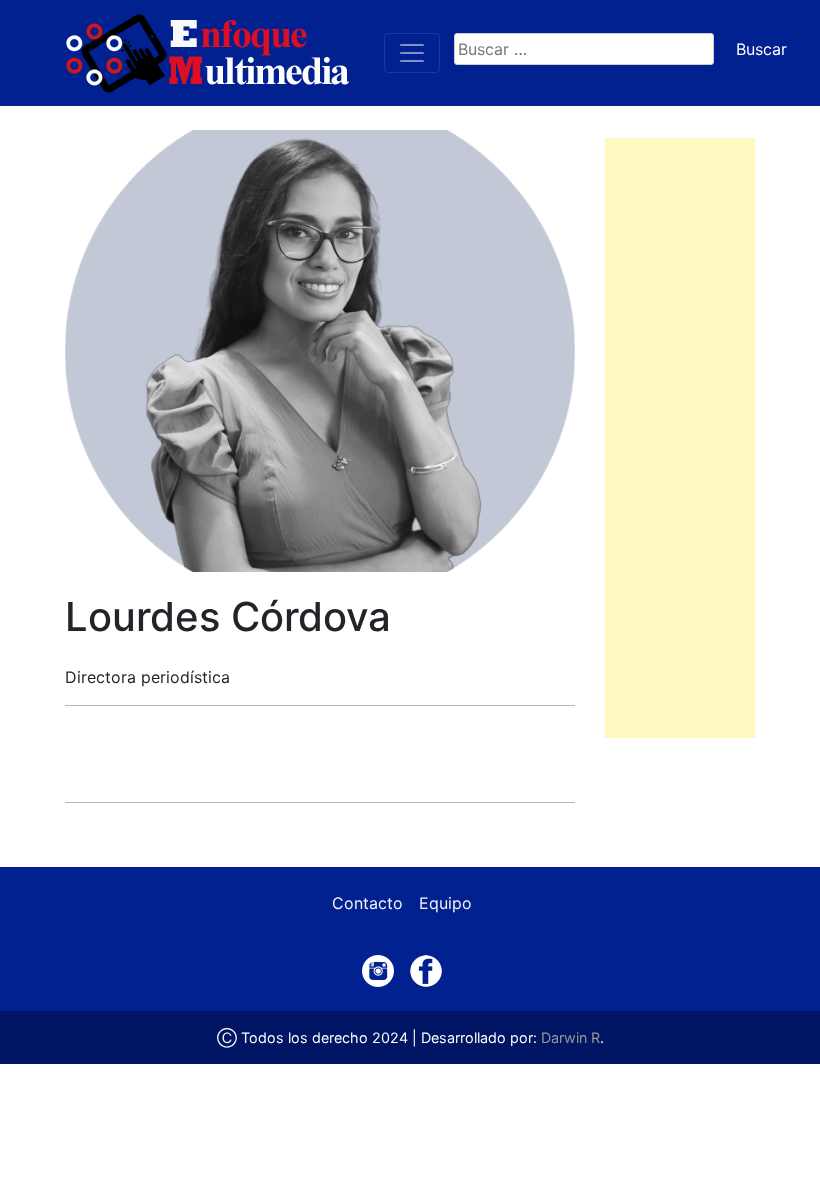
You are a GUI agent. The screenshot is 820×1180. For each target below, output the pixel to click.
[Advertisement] (680, 438)
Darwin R (570, 1037)
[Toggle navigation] (412, 53)
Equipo (445, 903)
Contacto (367, 903)
